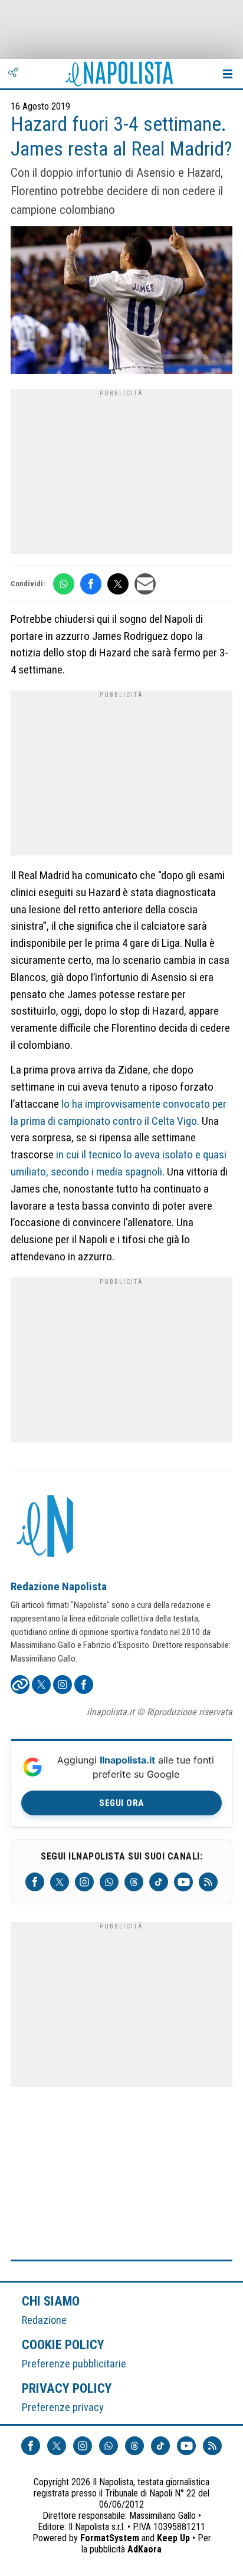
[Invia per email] (145, 584)
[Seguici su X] (60, 1882)
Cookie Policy (63, 2344)
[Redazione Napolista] (46, 1527)
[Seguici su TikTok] (159, 1882)
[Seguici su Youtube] (183, 1882)
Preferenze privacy (63, 2407)
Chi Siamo (51, 2301)
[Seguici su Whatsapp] (109, 1882)
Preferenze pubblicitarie (74, 2364)
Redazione (44, 2320)
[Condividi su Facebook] (91, 584)
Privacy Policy (67, 2388)
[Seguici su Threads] (134, 1882)
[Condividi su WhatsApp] (64, 584)
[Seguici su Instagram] (84, 1882)
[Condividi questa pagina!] (13, 74)
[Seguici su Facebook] (35, 1882)
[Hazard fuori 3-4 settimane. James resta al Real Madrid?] (121, 302)
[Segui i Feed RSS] (208, 1882)
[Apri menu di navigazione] (228, 74)
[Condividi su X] (118, 584)
